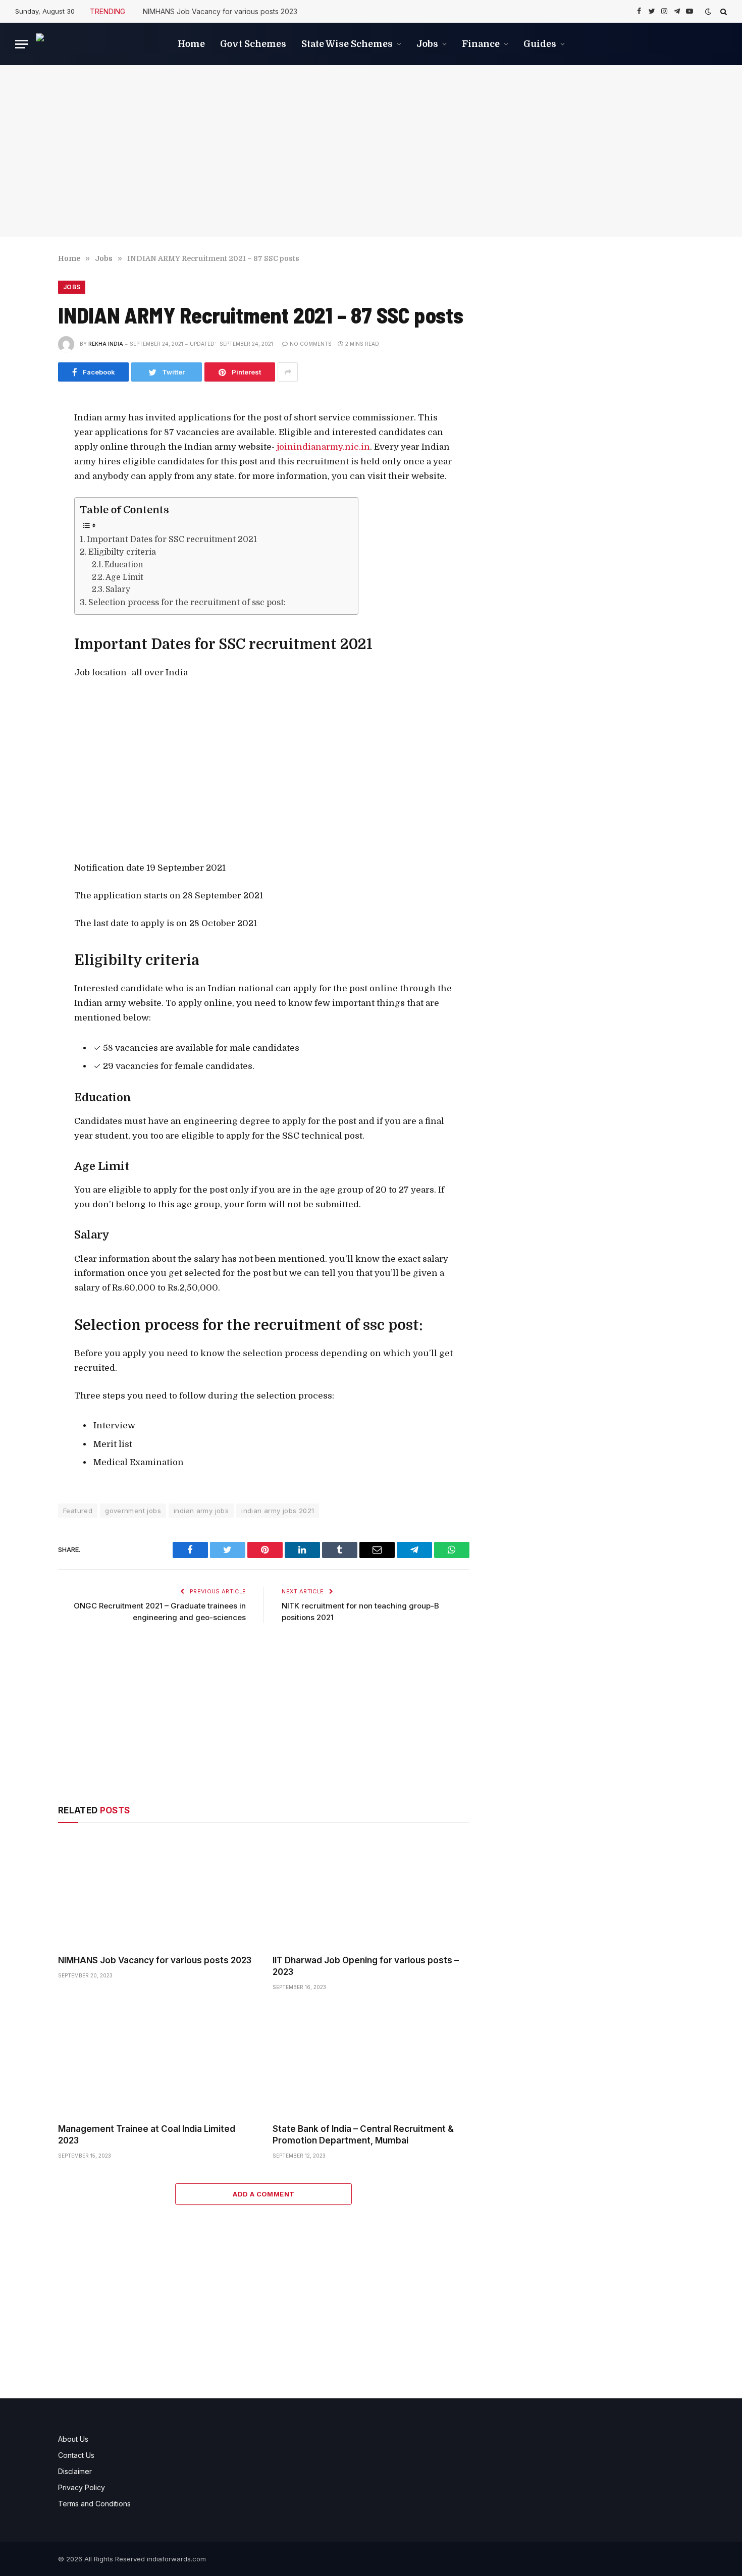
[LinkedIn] (24, 492)
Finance (481, 44)
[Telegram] (24, 560)
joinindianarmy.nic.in (322, 447)
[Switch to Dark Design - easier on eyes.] (708, 12)
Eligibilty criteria (122, 552)
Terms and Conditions (94, 2504)
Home (191, 44)
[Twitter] (24, 469)
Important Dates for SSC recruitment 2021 (172, 539)
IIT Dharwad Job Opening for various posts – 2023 (366, 1966)
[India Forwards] (86, 44)
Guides (540, 44)
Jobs (427, 44)
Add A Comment (263, 2194)
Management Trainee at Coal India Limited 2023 (147, 2135)
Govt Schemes (253, 44)
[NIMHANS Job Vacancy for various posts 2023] (156, 1891)
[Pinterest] (24, 514)
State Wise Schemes (347, 44)
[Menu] (22, 44)
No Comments (311, 344)
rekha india (106, 344)
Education (124, 565)
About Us (73, 2439)
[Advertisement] (371, 151)
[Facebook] (24, 446)
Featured (78, 1511)
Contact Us (76, 2455)
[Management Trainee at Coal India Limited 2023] (156, 2060)
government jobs (133, 1511)
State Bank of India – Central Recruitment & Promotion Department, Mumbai (363, 2135)
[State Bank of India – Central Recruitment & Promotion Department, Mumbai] (371, 2060)
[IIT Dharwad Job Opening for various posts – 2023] (371, 1891)
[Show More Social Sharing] (288, 372)
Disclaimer (75, 2471)
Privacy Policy (82, 2487)
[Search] (723, 11)
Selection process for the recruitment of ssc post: (187, 602)
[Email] (24, 537)
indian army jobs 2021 (278, 1511)
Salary (118, 589)
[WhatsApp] (24, 582)
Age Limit (124, 577)
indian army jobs (201, 1511)
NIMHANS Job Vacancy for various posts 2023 (220, 11)
